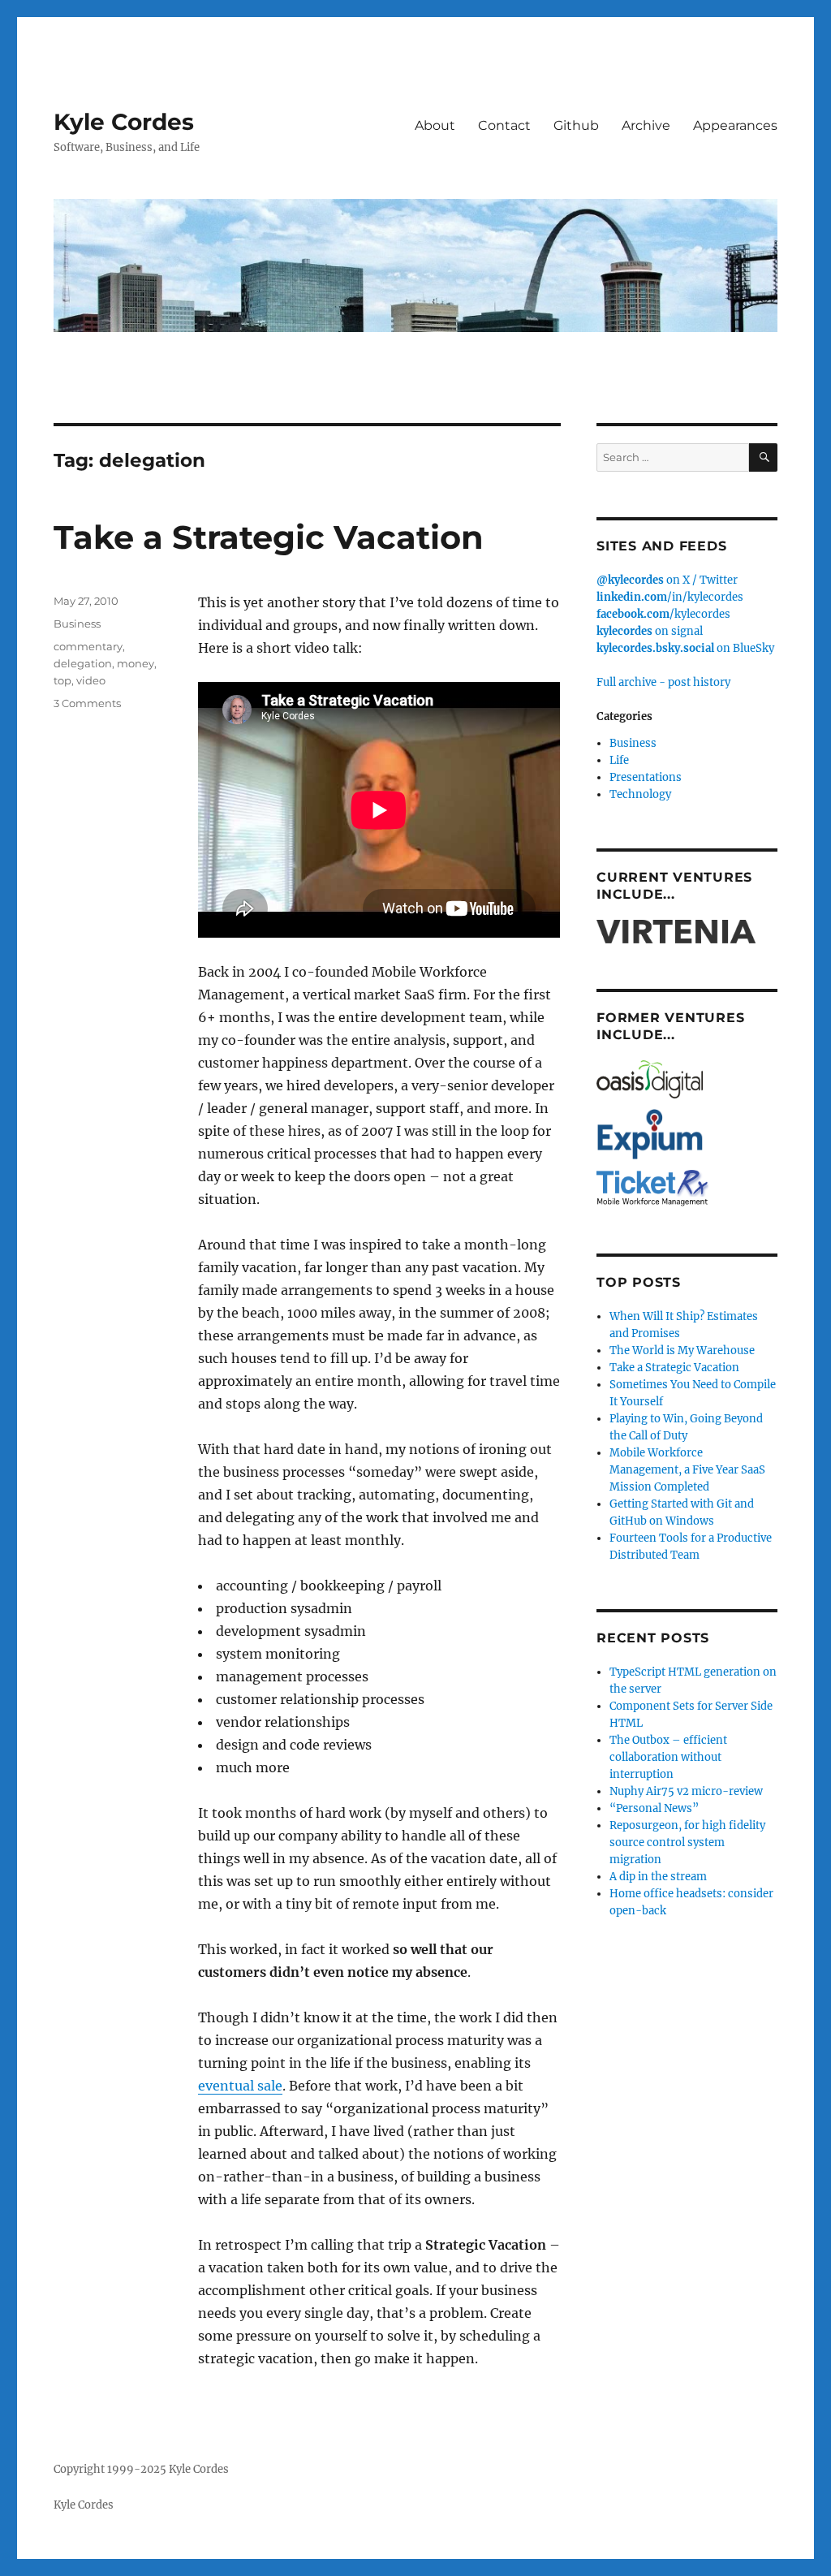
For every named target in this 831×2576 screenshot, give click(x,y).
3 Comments (87, 703)
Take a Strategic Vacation (269, 537)
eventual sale (240, 2086)
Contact (504, 125)
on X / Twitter (667, 580)
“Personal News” (654, 1808)
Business (77, 624)
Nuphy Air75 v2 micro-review (686, 1791)
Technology (640, 794)
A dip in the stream (658, 1877)
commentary (88, 646)
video (91, 680)
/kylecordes (663, 614)
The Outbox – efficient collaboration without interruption (668, 1757)
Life (619, 760)
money (136, 663)
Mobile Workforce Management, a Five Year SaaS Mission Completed (687, 1470)
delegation (83, 663)
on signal (650, 631)
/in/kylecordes (670, 597)
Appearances (735, 125)
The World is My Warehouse (682, 1351)
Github (576, 125)
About (435, 125)
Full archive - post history (663, 682)
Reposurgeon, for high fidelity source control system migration (687, 1842)
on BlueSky (685, 648)
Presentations (646, 777)
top (62, 680)
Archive (646, 125)
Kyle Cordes (124, 122)
